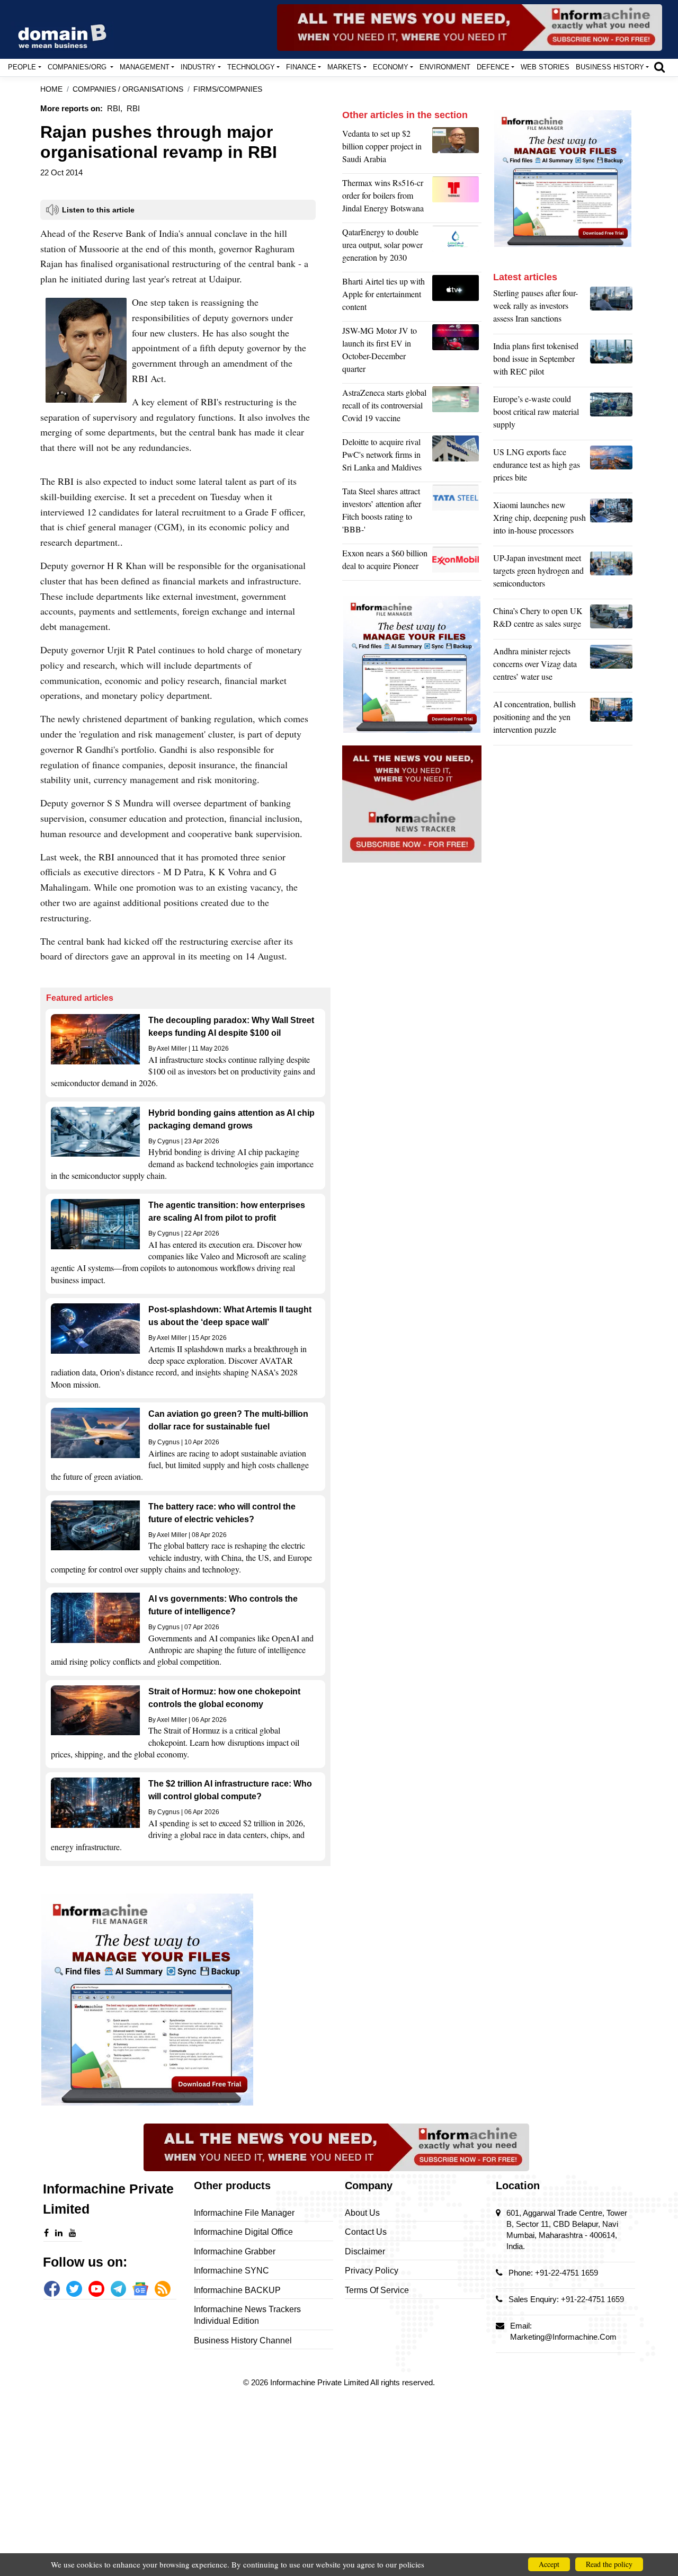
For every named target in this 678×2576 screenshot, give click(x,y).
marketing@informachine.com (563, 2337)
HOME (51, 89)
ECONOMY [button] (391, 67)
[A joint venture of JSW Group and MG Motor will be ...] (457, 352)
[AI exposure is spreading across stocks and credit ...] (611, 719)
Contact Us (366, 2232)
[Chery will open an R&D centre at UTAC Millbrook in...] (611, 620)
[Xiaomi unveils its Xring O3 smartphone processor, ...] (611, 520)
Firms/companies (228, 89)
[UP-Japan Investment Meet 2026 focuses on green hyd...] (611, 573)
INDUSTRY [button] (198, 67)
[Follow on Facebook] (52, 2289)
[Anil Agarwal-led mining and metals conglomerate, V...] (457, 149)
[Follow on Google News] (140, 2289)
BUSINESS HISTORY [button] (610, 67)
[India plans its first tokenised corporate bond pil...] (611, 361)
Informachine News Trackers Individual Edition (247, 2315)
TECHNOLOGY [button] (251, 67)
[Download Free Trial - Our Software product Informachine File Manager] (185, 2000)
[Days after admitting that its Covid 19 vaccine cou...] (457, 408)
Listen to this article (98, 210)
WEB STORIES (545, 67)
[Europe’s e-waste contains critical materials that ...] (611, 414)
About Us (362, 2213)
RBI (133, 108)
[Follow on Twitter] (74, 2289)
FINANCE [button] (301, 67)
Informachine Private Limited (320, 2382)
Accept (549, 2564)
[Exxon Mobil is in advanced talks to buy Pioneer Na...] (457, 562)
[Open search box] (659, 67)
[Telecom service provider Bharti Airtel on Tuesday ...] (457, 297)
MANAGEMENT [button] (145, 67)
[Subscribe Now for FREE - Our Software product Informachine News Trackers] (470, 28)
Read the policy (609, 2564)
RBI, (115, 108)
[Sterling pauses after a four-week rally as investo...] (611, 308)
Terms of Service (377, 2290)
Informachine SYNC (231, 2271)
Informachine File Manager (244, 2213)
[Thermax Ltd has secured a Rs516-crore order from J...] (457, 198)
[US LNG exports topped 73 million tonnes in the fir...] (611, 467)
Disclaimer (365, 2251)
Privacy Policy (372, 2271)
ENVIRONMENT (445, 67)
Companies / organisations (128, 89)
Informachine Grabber (235, 2251)
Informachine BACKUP (237, 2290)
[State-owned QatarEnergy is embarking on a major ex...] (457, 247)
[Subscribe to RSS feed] (163, 2289)
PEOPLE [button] (22, 67)
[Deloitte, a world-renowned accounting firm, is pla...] (457, 457)
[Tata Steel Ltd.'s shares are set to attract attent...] (457, 513)
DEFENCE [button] (493, 67)
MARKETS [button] (344, 67)
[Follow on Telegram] (119, 2289)
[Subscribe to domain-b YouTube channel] (96, 2289)
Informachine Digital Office (243, 2232)
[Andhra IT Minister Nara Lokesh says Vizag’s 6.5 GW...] (611, 667)
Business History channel (243, 2340)
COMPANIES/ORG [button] (78, 67)
